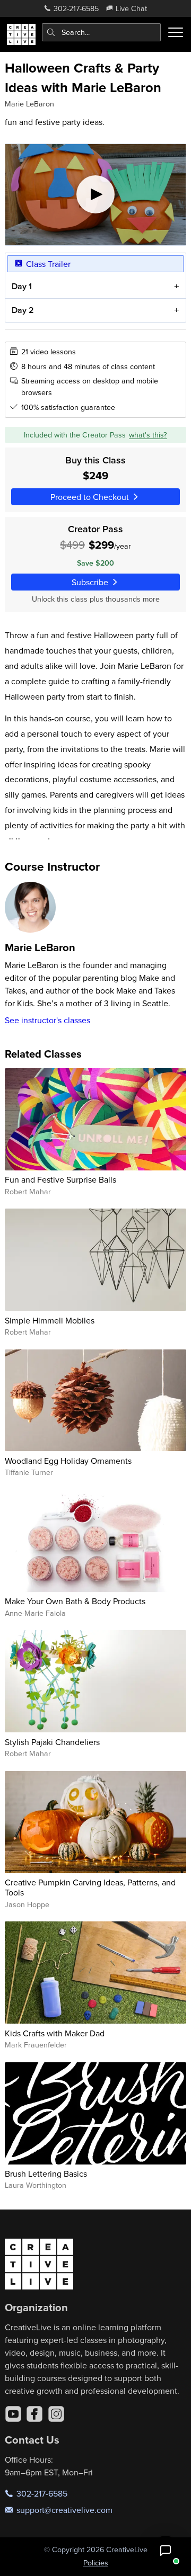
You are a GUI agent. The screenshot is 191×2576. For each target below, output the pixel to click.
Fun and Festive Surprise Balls (60, 1179)
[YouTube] (13, 2414)
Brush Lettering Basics (46, 2173)
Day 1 (22, 286)
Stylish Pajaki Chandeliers (52, 1742)
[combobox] (102, 32)
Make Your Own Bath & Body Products (75, 1601)
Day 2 (23, 310)
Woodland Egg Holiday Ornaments (68, 1461)
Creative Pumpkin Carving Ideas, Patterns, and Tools (90, 1887)
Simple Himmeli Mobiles (50, 1320)
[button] (166, 2551)
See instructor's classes (47, 1020)
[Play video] (96, 195)
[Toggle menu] (176, 32)
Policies (96, 2563)
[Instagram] (56, 2414)
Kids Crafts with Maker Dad (55, 2033)
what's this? (148, 435)
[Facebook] (34, 2414)
